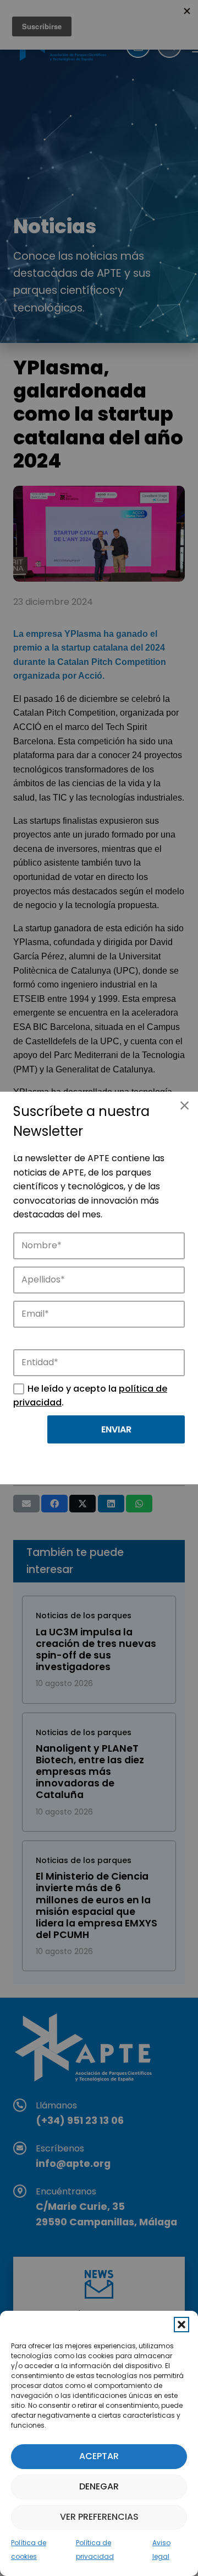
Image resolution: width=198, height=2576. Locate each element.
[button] (182, 2325)
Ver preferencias (99, 2517)
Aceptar (99, 2456)
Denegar (99, 2486)
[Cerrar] (184, 1105)
